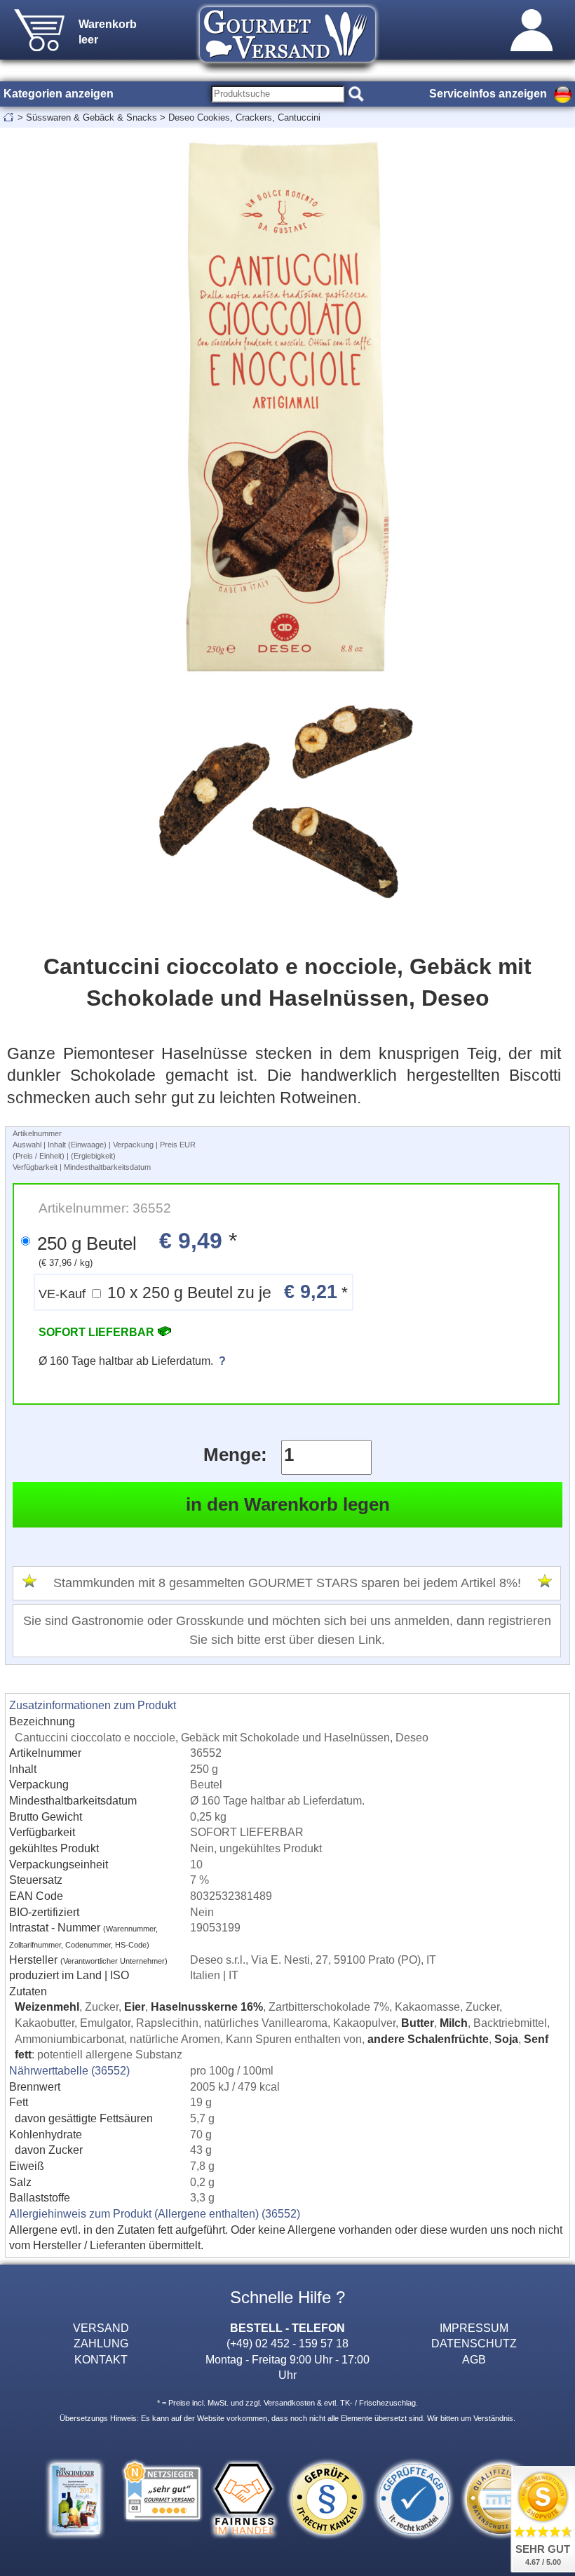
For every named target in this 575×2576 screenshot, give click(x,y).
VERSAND (101, 2328)
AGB (474, 2359)
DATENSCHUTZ (474, 2343)
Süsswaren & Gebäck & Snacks (92, 117)
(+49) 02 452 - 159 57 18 (287, 2343)
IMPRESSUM (474, 2328)
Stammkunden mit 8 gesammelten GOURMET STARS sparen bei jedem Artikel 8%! (287, 1583)
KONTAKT (101, 2359)
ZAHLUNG (101, 2343)
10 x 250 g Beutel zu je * (193, 1292)
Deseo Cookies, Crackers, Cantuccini (244, 117)
